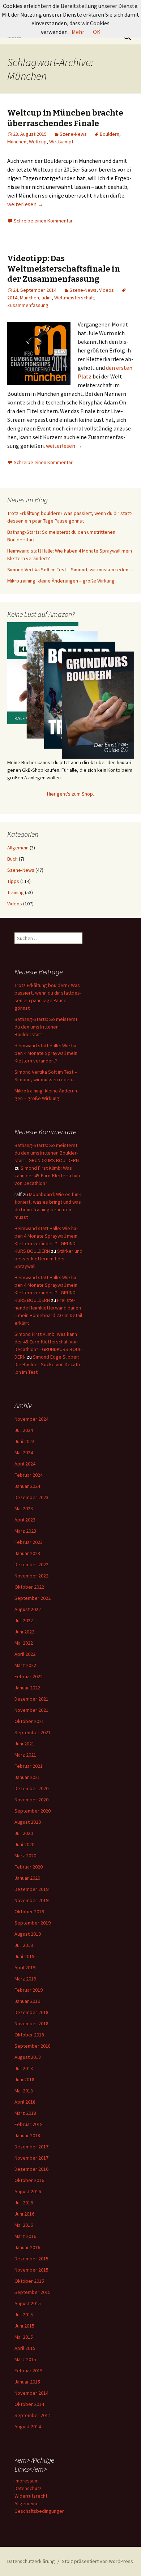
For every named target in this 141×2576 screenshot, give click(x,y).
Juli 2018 (24, 2068)
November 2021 (31, 1710)
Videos (106, 290)
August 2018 (28, 2057)
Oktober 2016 (29, 2180)
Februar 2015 (29, 2371)
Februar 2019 (29, 1990)
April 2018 (25, 2102)
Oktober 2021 (29, 1721)
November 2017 (31, 2158)
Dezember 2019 (31, 1889)
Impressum (27, 2481)
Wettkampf (61, 142)
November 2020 (31, 1800)
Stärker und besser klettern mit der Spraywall (48, 1259)
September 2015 (33, 2292)
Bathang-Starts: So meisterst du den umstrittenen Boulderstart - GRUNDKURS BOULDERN (47, 1153)
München (17, 142)
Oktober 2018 (29, 2035)
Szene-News (73, 134)
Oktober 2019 (29, 1912)
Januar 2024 (27, 1486)
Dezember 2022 (31, 1564)
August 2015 (28, 2303)
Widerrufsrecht (31, 2496)
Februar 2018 (29, 2124)
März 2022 (25, 1665)
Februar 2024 (29, 1475)
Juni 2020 (24, 1844)
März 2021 (25, 1755)
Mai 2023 (24, 1508)
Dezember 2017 (31, 2147)
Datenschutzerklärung (31, 2561)
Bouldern (110, 134)
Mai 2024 (24, 1452)
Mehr (78, 32)
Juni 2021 (24, 1744)
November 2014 (31, 2393)
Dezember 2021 (31, 1699)
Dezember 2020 (31, 1788)
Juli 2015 (24, 2315)
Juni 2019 (24, 1956)
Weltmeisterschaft (74, 298)
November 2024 (31, 1419)
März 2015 (25, 2359)
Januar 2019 (27, 2001)
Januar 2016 (27, 2247)
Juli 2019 (24, 1945)
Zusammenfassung (28, 305)
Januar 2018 (27, 2135)
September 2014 (33, 2415)
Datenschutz (28, 2488)
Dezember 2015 (31, 2259)
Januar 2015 (27, 2382)
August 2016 (28, 2191)
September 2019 (33, 1923)
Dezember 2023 (31, 1497)
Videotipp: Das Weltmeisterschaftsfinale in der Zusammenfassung (64, 269)
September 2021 (33, 1732)
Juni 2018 (24, 2079)
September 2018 (33, 2046)
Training (16, 892)
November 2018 (31, 2023)
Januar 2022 (27, 1688)
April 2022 (25, 1654)
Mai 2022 (24, 1643)
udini (47, 298)
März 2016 (25, 2236)
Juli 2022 (24, 1620)
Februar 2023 (29, 1542)
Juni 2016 (24, 2214)
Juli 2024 (24, 1430)
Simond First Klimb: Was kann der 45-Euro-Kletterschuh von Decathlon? (47, 1176)
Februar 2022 (29, 1676)
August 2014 (28, 2426)
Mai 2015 (24, 2337)
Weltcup (38, 142)
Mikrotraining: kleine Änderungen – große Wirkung (61, 581)
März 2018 (25, 2113)
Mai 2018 (24, 2091)
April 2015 (25, 2348)
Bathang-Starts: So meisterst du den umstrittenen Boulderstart (46, 1027)
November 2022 (31, 1576)
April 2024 (25, 1464)
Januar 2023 (27, 1553)
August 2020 (28, 1822)
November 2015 (31, 2270)
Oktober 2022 (29, 1587)
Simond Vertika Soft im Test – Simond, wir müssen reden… (70, 570)
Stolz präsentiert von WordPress (97, 2561)
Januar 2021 (27, 1777)
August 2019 (28, 1934)
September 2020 (33, 1811)
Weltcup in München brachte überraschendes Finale (65, 118)
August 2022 (28, 1609)
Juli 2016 (24, 2203)
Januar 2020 (27, 1878)
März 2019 (25, 1979)
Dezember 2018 (31, 2012)
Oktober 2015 (29, 2281)
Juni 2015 (24, 2326)
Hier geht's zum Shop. (70, 794)
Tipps (13, 881)
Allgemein (18, 848)
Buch (12, 859)
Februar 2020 (29, 1867)
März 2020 (25, 1856)
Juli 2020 (24, 1833)
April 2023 (25, 1520)
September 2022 (33, 1598)
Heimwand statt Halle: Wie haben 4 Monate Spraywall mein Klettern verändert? (46, 1053)
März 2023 (25, 1531)
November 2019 (31, 1900)
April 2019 (25, 1967)
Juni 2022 (24, 1632)
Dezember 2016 (31, 2169)
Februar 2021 (29, 1766)
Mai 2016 (24, 2225)
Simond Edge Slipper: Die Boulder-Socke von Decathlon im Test (48, 1364)
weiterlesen (25, 204)
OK (97, 32)
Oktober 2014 (29, 2404)
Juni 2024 (24, 1441)
